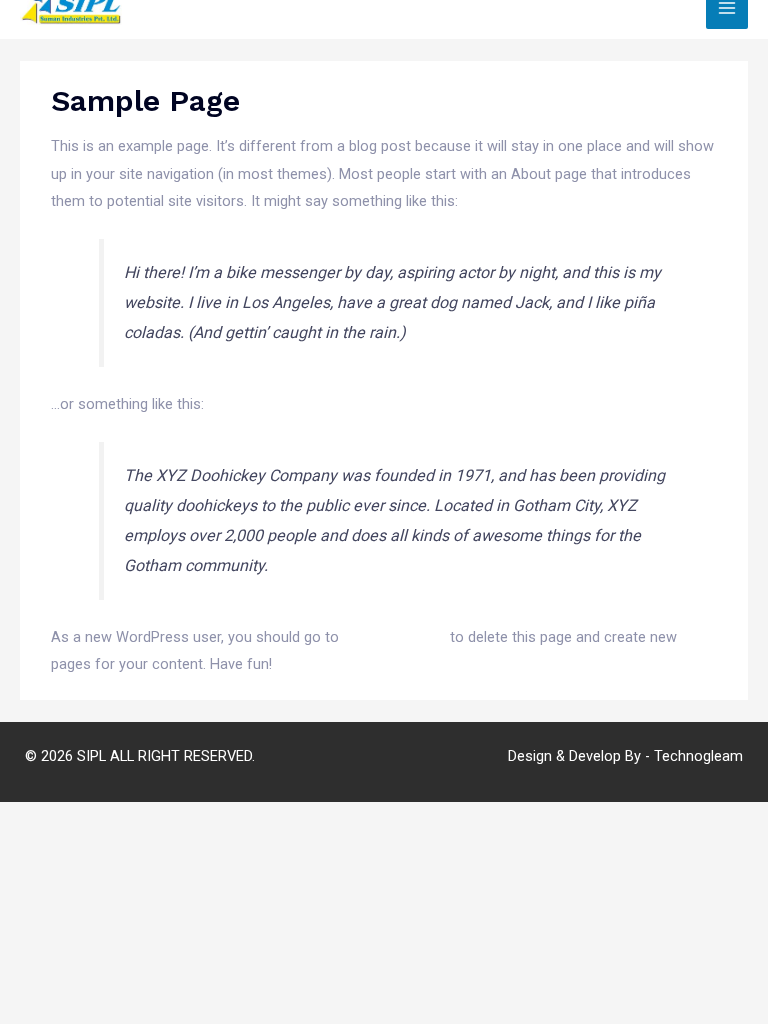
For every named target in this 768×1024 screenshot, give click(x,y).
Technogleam (698, 756)
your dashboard (394, 637)
